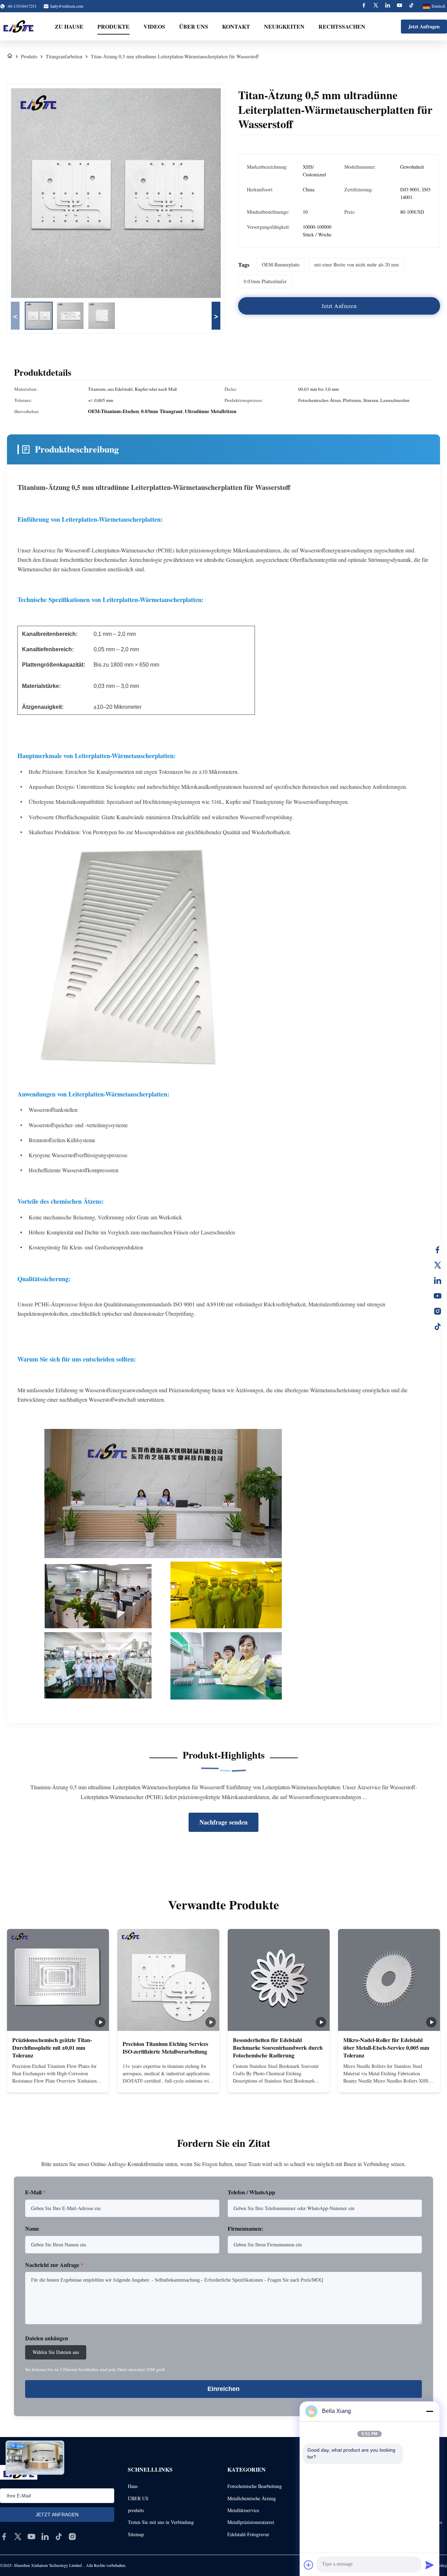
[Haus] (10, 56)
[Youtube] (400, 6)
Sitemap (136, 2534)
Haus (133, 2486)
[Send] (430, 2565)
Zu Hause (69, 26)
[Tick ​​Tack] (438, 1327)
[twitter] (18, 2537)
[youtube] (31, 2537)
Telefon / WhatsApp (251, 2192)
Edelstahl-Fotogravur (248, 2534)
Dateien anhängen (47, 2338)
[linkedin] (45, 2537)
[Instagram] (438, 1311)
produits (136, 2510)
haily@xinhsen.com (67, 6)
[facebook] (4, 2537)
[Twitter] (376, 6)
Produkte (113, 26)
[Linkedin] (388, 6)
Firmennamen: (245, 2228)
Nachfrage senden (223, 1822)
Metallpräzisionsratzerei (251, 2522)
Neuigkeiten (284, 26)
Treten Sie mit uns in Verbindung (161, 2522)
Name (32, 2228)
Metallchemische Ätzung (252, 2498)
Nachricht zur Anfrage (54, 2265)
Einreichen (223, 2389)
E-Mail (35, 2192)
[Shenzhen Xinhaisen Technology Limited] (18, 27)
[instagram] (72, 2537)
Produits (29, 56)
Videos (154, 26)
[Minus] (430, 2411)
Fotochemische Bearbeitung (255, 2486)
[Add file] (309, 2565)
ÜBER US (138, 2498)
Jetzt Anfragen (424, 26)
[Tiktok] (411, 6)
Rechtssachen (342, 26)
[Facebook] (364, 6)
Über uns (194, 26)
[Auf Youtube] (438, 1296)
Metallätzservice (243, 2510)
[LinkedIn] (438, 1280)
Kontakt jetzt (58, 2081)
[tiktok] (59, 2537)
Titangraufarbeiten (64, 56)
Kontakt (236, 26)
